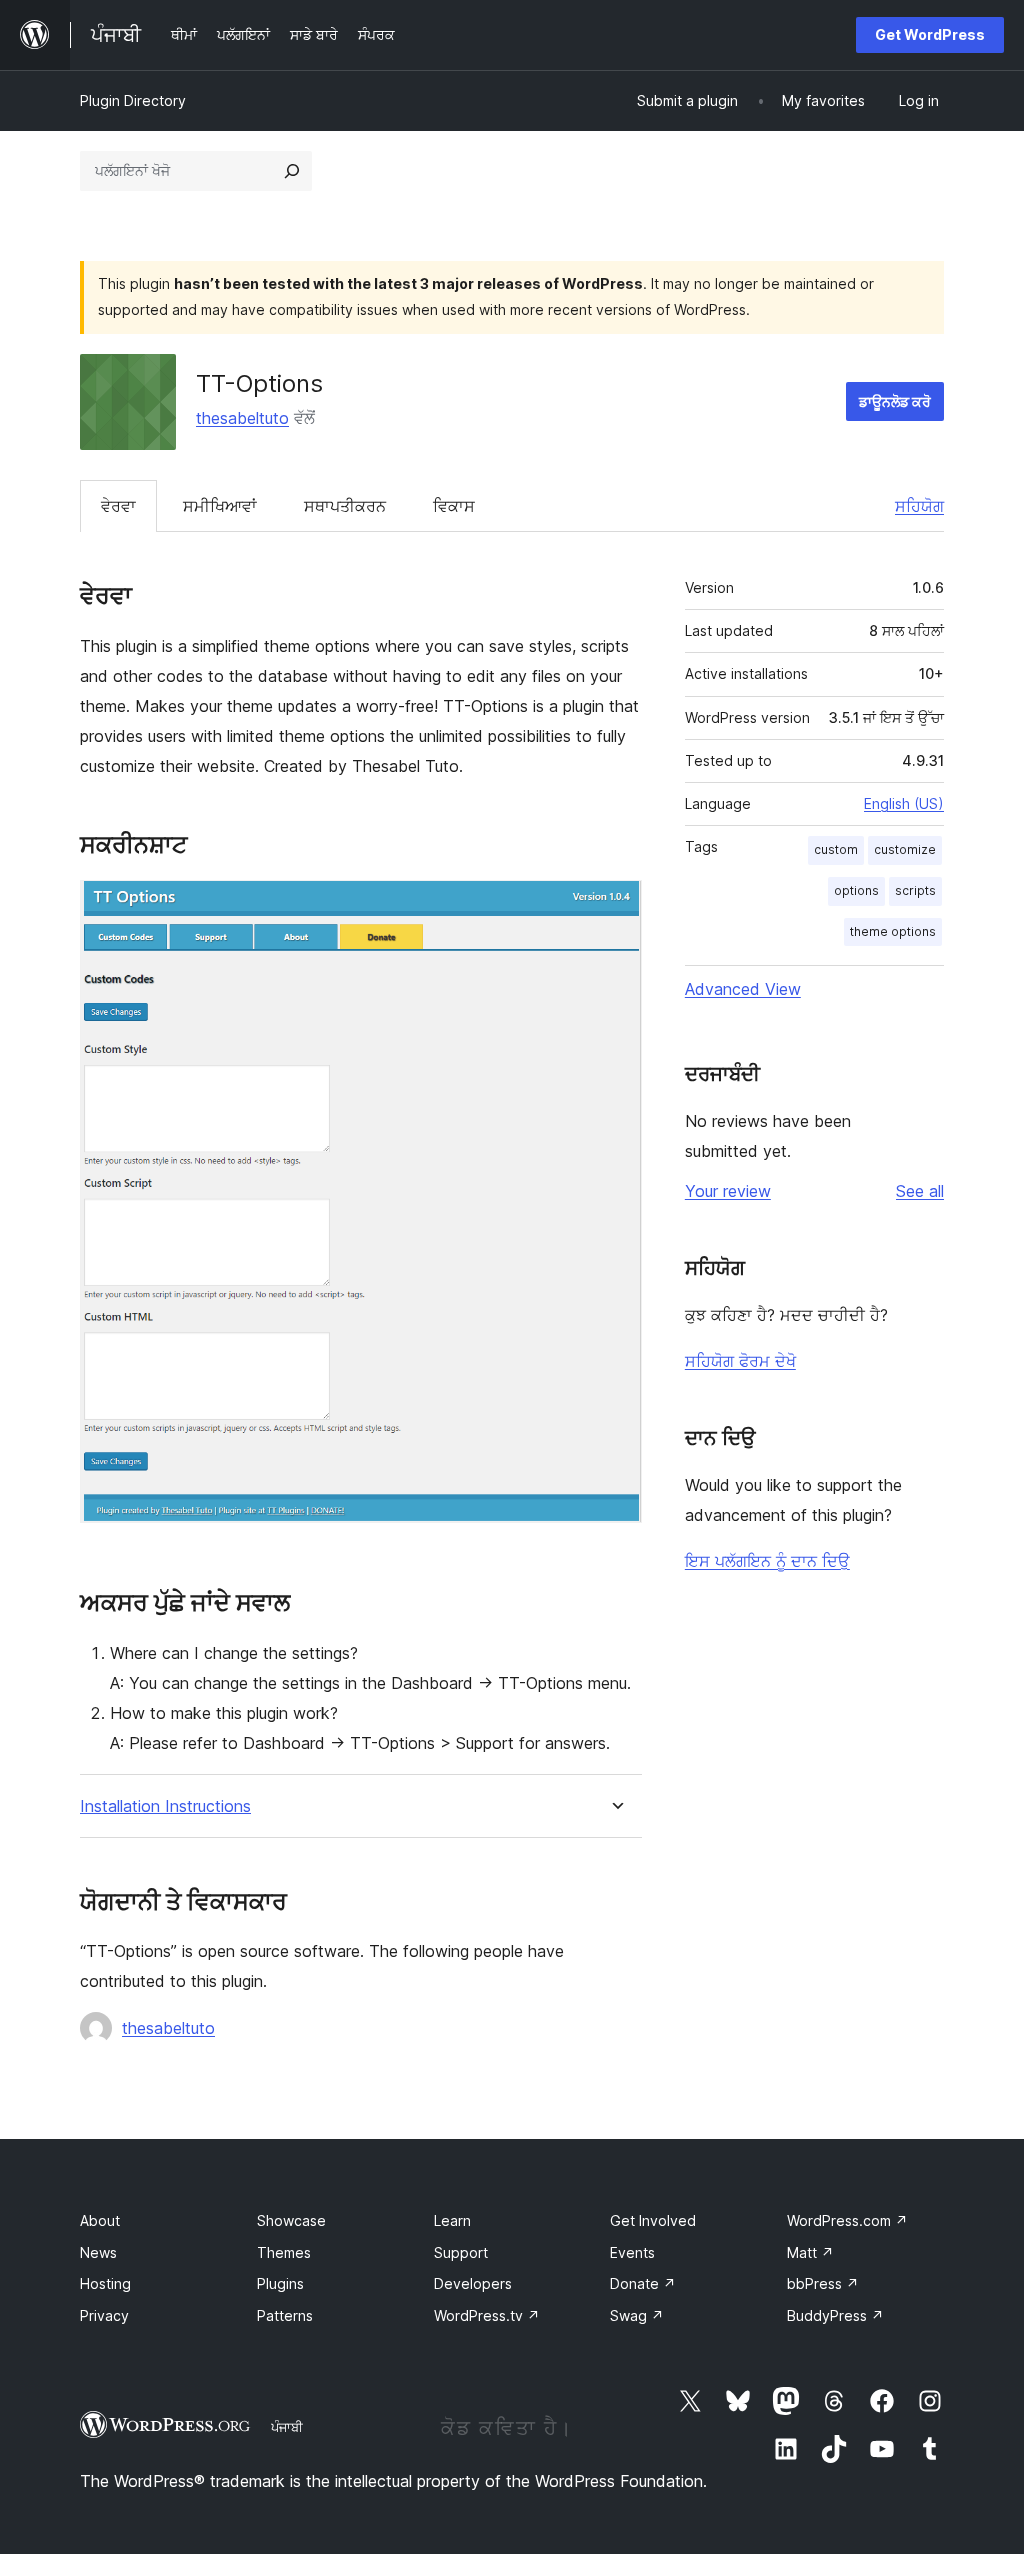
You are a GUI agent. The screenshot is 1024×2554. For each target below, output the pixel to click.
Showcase (291, 2220)
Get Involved (653, 2220)
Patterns (285, 2315)
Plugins (280, 2283)
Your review (728, 1191)
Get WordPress (930, 34)
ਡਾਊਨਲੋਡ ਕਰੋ (895, 401)
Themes (284, 2252)
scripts (915, 890)
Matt (810, 2252)
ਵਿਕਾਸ (454, 506)
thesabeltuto (242, 418)
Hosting (105, 2283)
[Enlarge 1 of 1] (615, 907)
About (100, 2220)
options (856, 890)
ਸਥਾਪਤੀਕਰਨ (345, 506)
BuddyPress (835, 2315)
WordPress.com (847, 2220)
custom (836, 849)
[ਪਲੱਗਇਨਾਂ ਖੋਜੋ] (292, 171)
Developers (473, 2283)
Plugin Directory (133, 100)
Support (461, 2252)
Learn (452, 2220)
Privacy (104, 2315)
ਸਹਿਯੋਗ (919, 506)
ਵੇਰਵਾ (118, 506)
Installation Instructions (165, 1806)
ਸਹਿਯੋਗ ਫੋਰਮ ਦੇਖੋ (740, 1361)
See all (920, 1191)
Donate (643, 2283)
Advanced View (743, 989)
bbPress (823, 2283)
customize (905, 849)
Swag (637, 2315)
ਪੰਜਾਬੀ (287, 2427)
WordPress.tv (487, 2315)
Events (632, 2252)
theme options (893, 931)
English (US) (904, 803)
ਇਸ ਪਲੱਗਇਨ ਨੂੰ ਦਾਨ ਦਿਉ (767, 1561)
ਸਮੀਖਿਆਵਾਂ (220, 506)
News (98, 2252)
